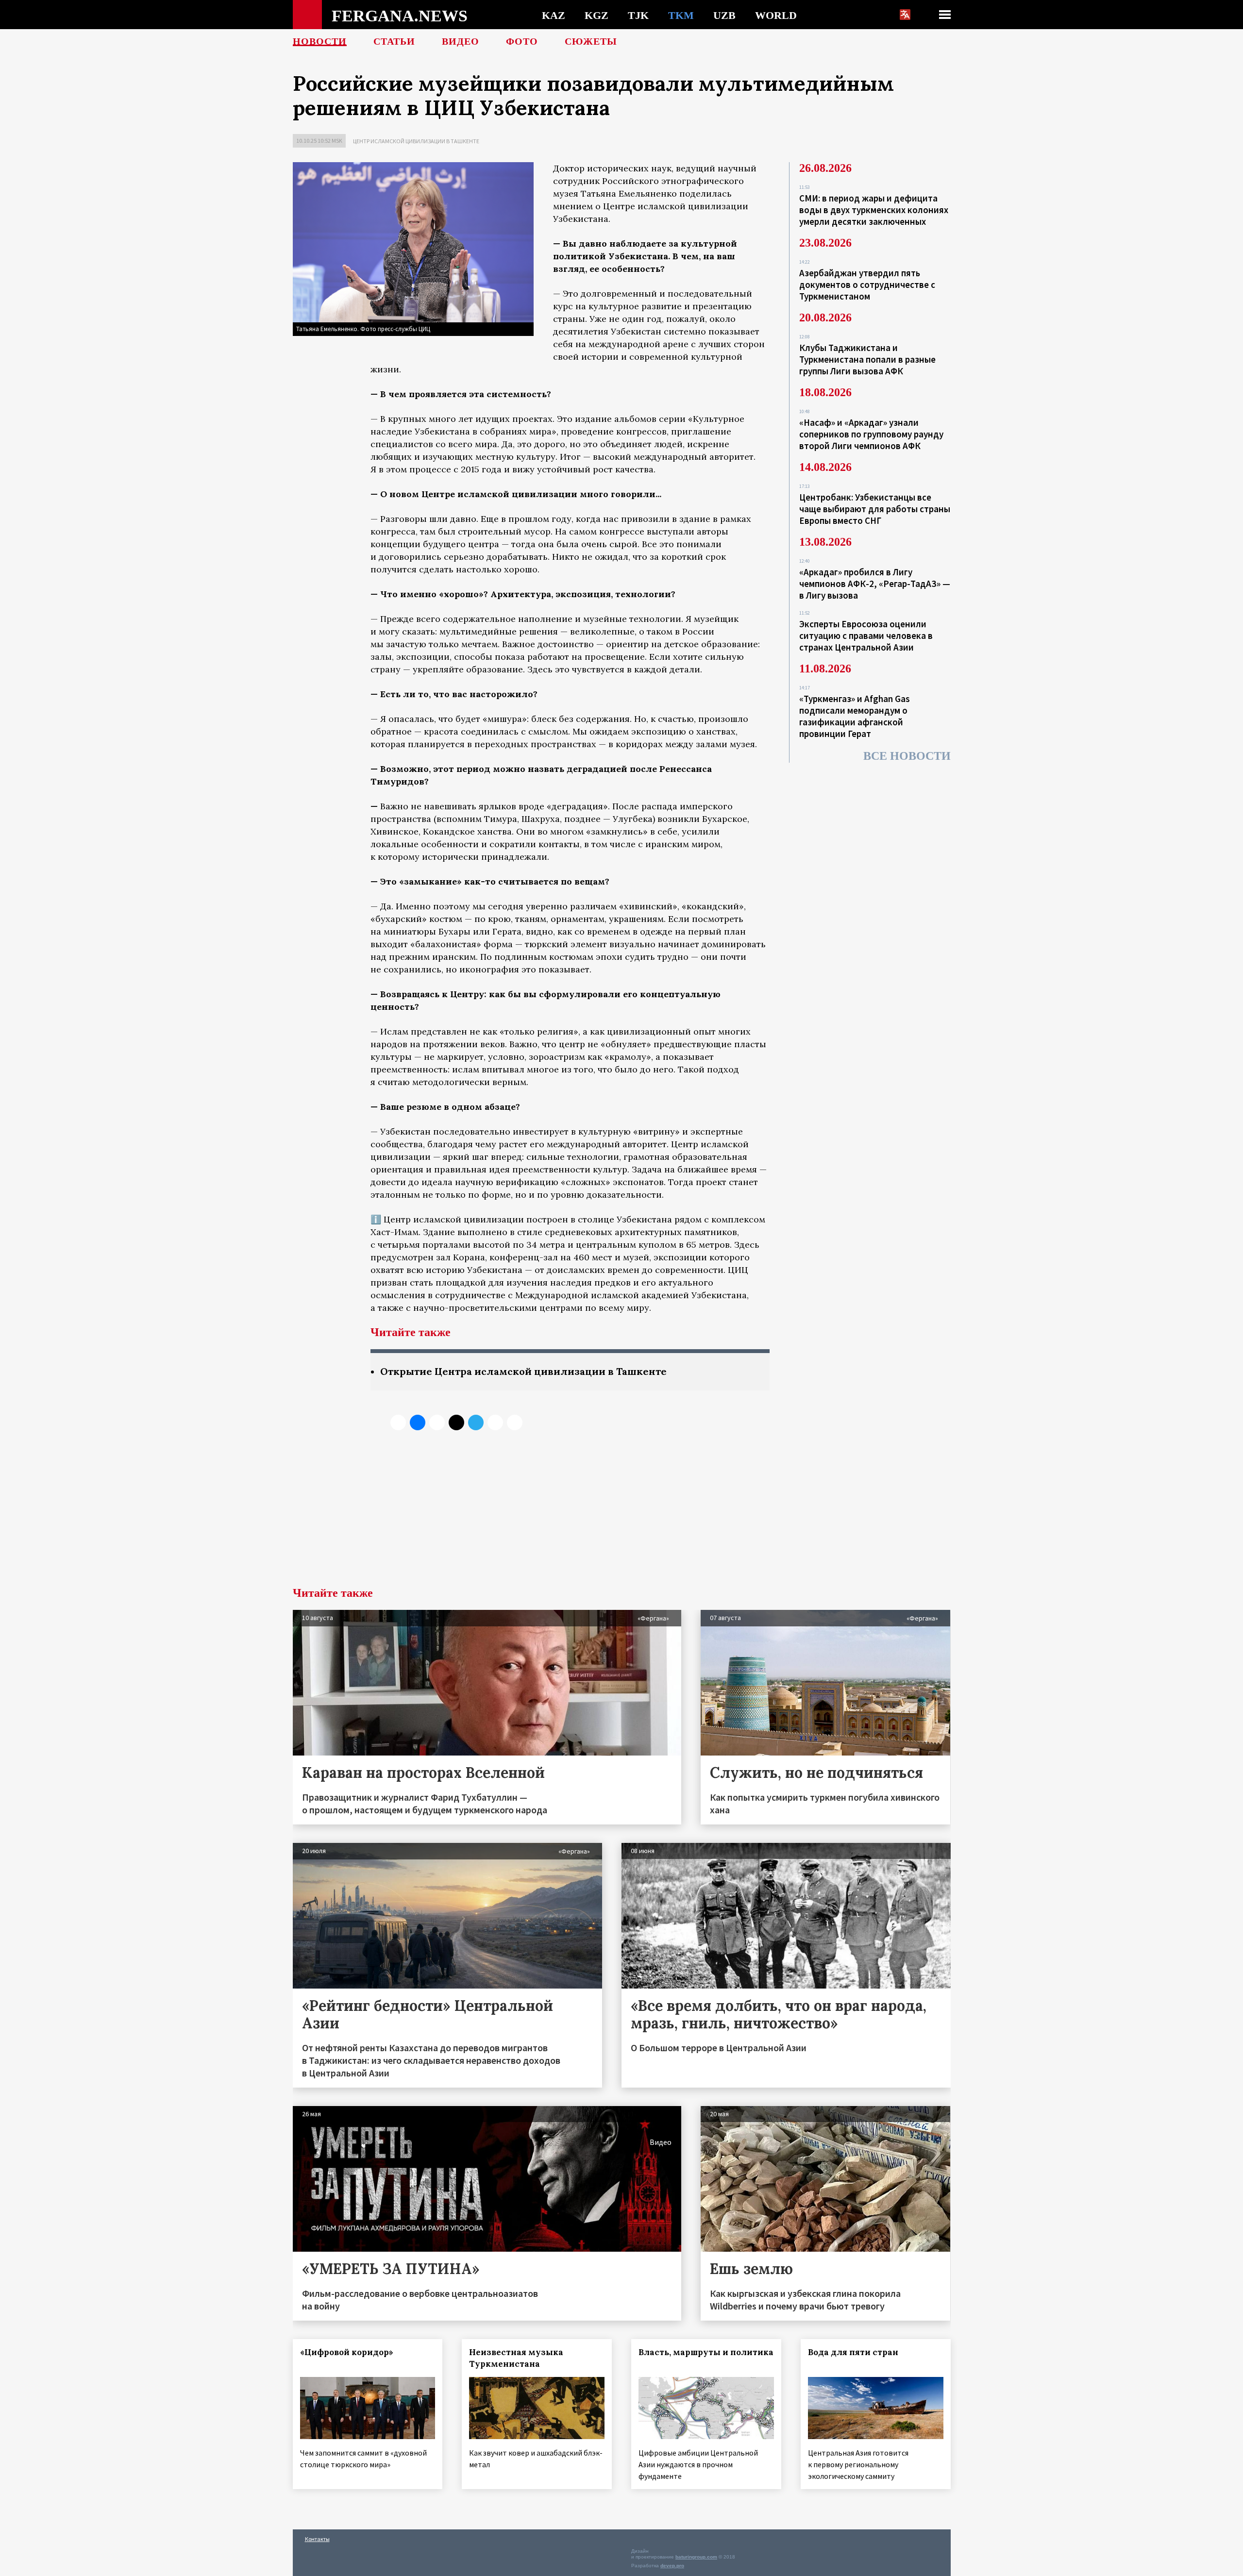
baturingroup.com (696, 2557)
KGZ (596, 15)
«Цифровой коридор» (347, 2352)
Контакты (317, 2539)
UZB (724, 15)
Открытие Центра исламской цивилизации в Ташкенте (523, 1371)
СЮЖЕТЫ (591, 41)
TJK (638, 15)
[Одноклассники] (437, 1422)
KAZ (554, 15)
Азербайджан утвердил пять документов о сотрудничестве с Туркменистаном (867, 284)
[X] (398, 1422)
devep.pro (672, 2566)
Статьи (394, 41)
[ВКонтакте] (418, 1422)
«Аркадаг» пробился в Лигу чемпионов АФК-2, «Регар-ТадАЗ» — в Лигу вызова (875, 584)
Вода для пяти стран (853, 2352)
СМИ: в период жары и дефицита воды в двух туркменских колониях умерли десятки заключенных (874, 210)
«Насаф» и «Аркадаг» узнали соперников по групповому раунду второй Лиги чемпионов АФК (871, 434)
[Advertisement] (621, 1514)
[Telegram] (476, 1422)
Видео (461, 41)
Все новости (907, 756)
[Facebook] (495, 1422)
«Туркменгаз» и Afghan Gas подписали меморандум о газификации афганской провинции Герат (855, 716)
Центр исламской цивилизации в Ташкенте (416, 141)
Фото (522, 41)
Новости (320, 41)
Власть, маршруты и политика (706, 2352)
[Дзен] (456, 1422)
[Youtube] (515, 1422)
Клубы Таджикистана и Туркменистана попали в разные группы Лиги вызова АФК (867, 359)
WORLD (776, 15)
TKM (681, 15)
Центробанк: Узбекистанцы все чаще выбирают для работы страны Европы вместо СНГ (875, 509)
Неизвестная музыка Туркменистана (516, 2358)
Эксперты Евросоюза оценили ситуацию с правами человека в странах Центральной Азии (866, 636)
